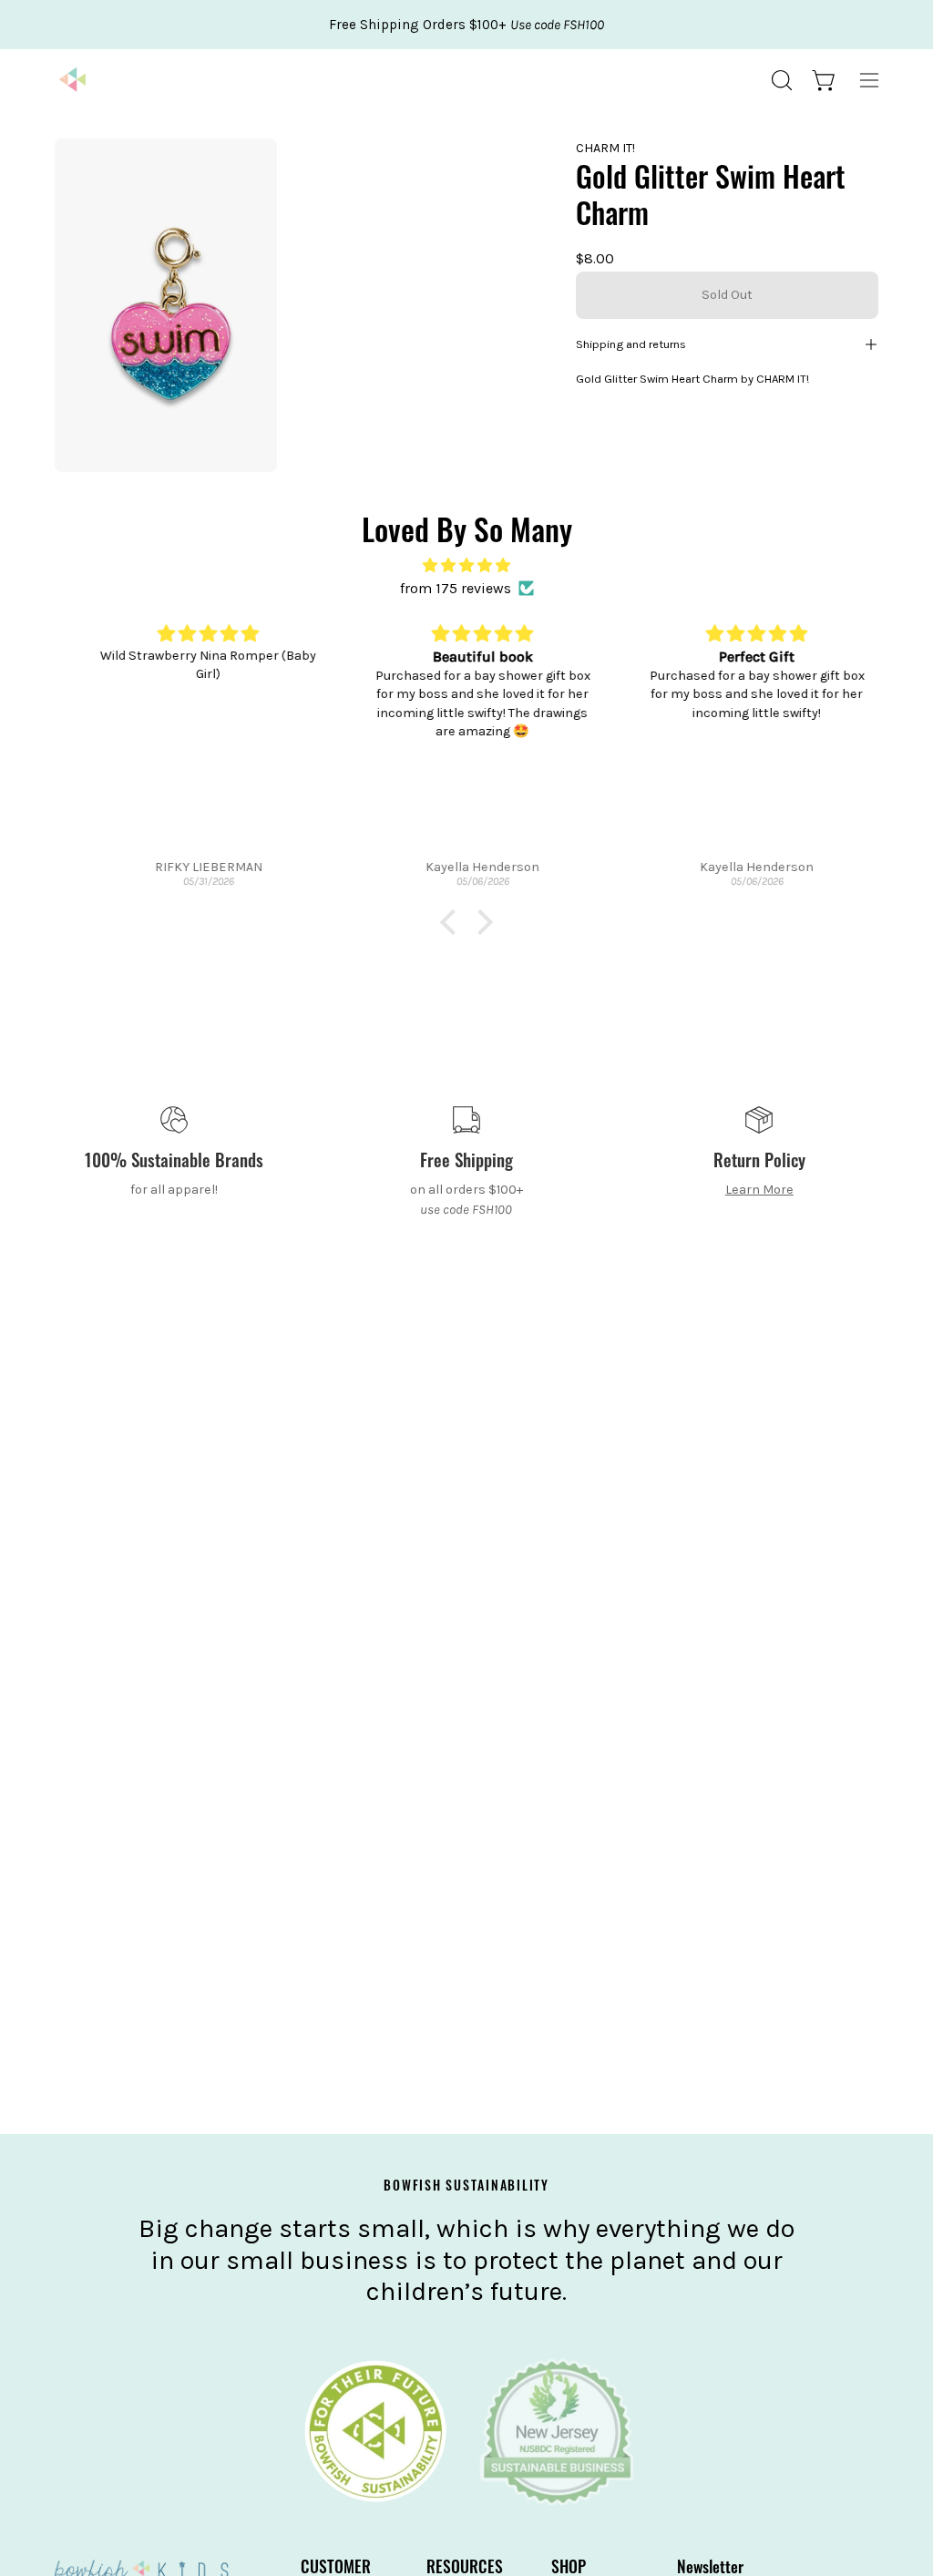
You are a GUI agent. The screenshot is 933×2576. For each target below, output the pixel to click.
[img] (466, 565)
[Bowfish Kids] (73, 80)
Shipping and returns (631, 344)
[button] (780, 80)
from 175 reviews (456, 588)
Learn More (759, 1190)
